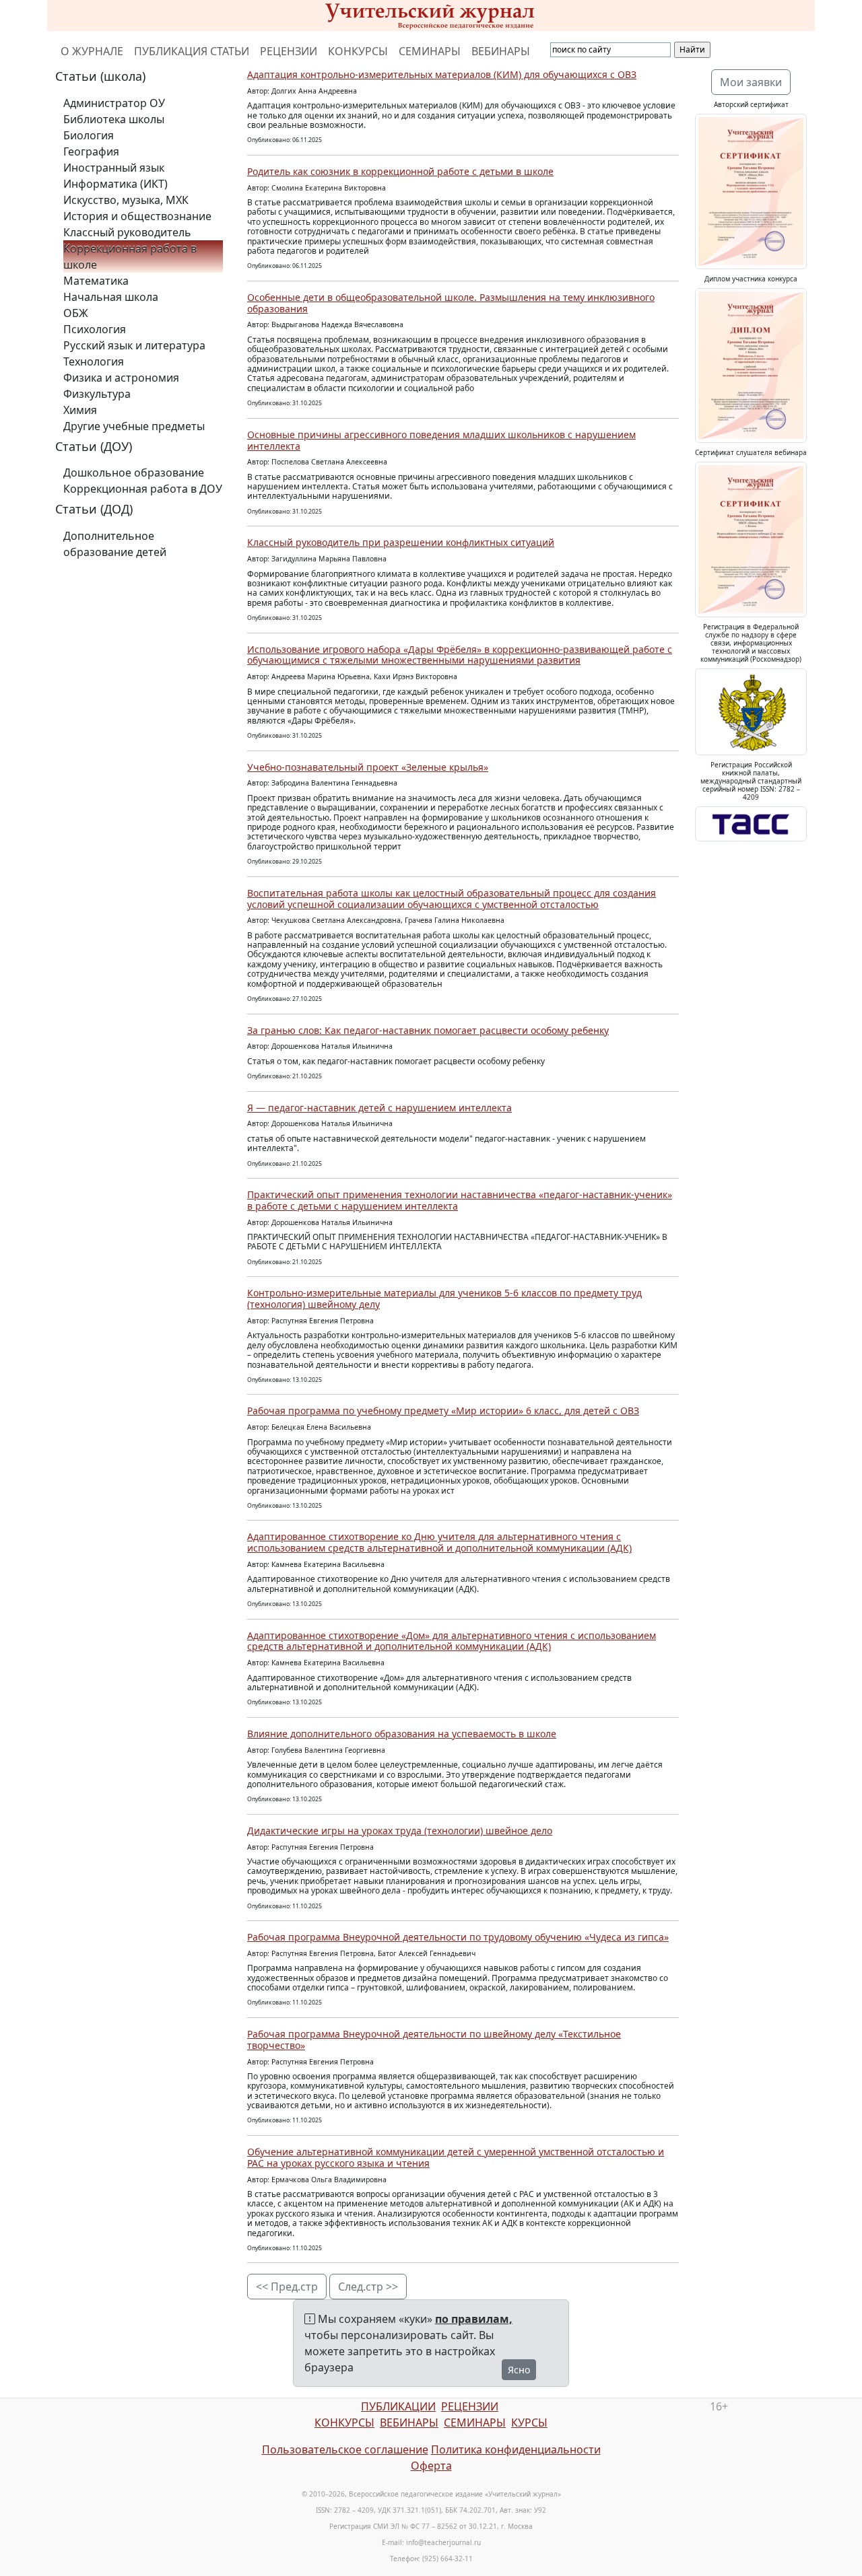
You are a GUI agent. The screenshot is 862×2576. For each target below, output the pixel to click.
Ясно (519, 2370)
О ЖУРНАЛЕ (92, 51)
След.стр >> (368, 2287)
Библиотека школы (114, 119)
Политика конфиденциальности (516, 2449)
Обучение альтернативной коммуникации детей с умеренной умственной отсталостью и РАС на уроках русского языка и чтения (456, 2157)
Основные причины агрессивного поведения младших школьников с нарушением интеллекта (441, 440)
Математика (96, 281)
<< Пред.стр (287, 2287)
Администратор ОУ (114, 103)
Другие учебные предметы (134, 426)
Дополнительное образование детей (115, 544)
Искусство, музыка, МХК (126, 200)
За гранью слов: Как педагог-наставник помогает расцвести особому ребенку (428, 1030)
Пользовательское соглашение (345, 2449)
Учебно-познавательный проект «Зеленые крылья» (368, 767)
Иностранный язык (114, 168)
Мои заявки (751, 82)
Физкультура (97, 394)
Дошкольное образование (134, 473)
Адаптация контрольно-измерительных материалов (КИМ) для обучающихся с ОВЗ (442, 74)
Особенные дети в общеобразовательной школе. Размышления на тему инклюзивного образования (451, 303)
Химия (80, 410)
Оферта (431, 2466)
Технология (94, 361)
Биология (89, 135)
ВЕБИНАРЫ (501, 51)
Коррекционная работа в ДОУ (143, 489)
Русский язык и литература (134, 345)
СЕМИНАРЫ (430, 51)
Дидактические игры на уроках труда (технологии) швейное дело (400, 1831)
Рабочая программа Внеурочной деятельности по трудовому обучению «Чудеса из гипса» (458, 1937)
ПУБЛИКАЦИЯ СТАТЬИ (192, 51)
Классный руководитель (127, 232)
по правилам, (474, 2319)
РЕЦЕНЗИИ (289, 51)
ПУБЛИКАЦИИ (398, 2406)
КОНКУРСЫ (358, 51)
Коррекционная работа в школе (130, 256)
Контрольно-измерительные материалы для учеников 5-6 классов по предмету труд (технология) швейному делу (444, 1298)
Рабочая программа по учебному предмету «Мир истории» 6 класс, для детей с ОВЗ (443, 1411)
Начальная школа (111, 297)
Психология (95, 329)
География (91, 151)
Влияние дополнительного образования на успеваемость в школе (402, 1734)
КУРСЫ (529, 2423)
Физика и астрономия (121, 378)
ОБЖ (76, 313)
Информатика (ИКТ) (115, 184)
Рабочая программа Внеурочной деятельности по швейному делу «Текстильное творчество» (434, 2040)
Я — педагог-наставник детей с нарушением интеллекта (379, 1108)
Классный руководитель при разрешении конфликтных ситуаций (401, 542)
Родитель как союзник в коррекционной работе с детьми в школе (400, 171)
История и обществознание (137, 216)
